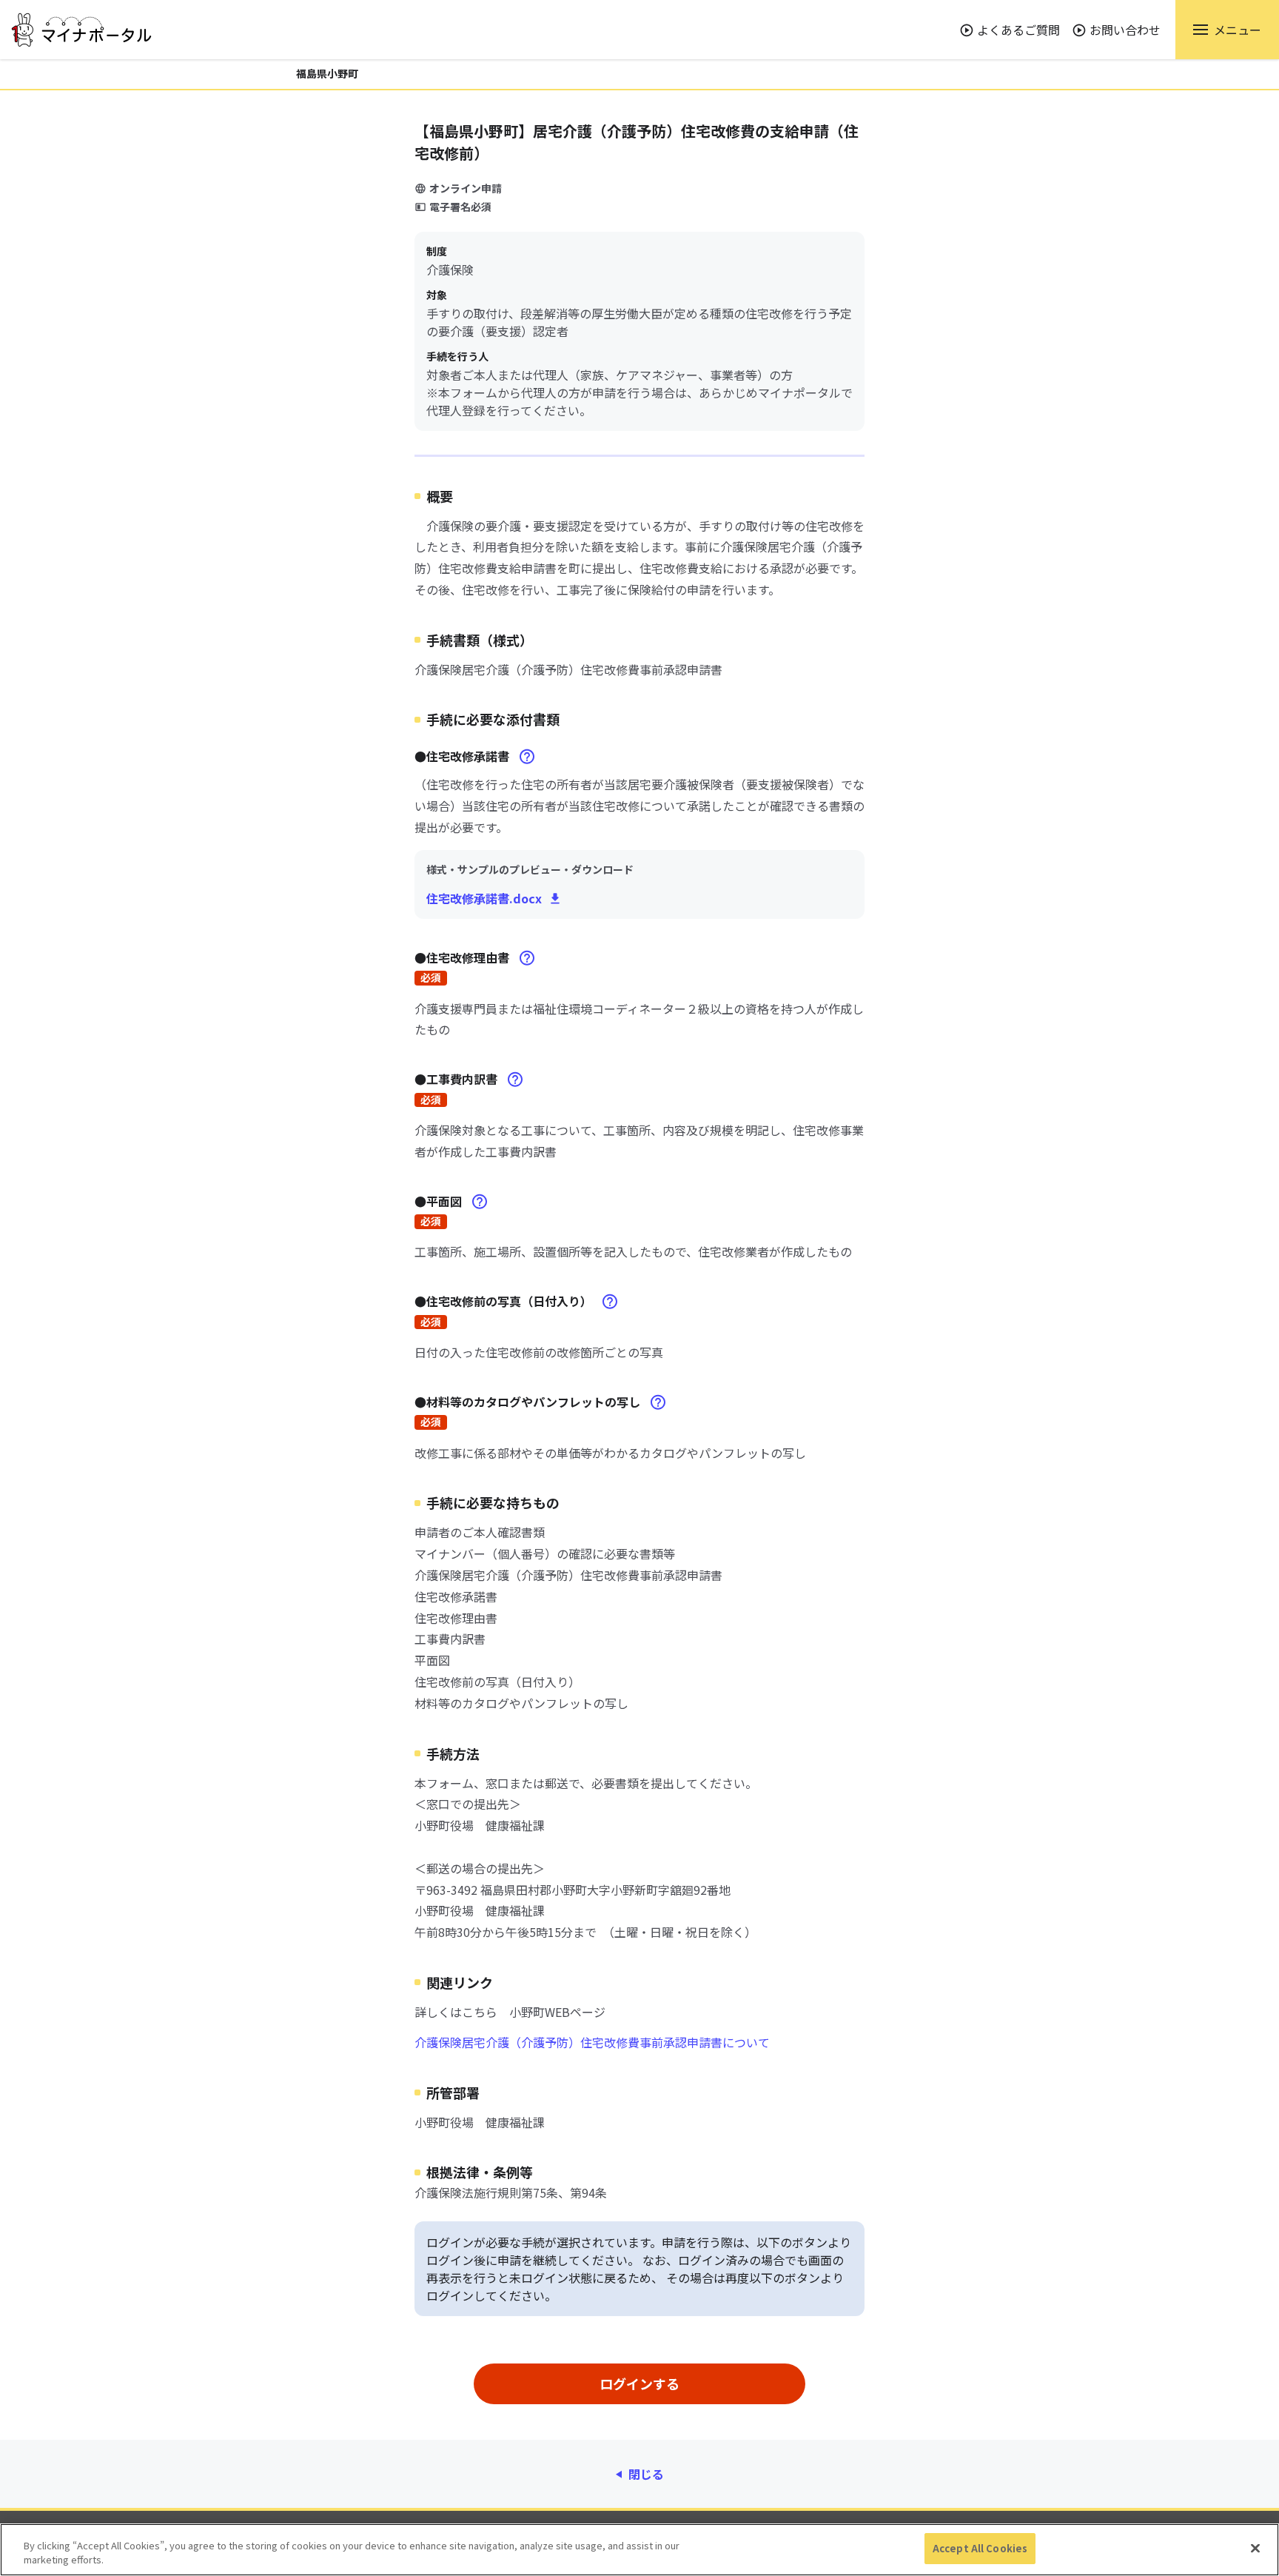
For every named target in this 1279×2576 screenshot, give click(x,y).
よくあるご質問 (1018, 30)
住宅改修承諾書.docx (484, 898)
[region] (639, 2550)
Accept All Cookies (980, 2548)
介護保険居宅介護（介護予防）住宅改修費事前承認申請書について (592, 2042)
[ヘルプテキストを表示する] (527, 757)
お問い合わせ (1125, 30)
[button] (1227, 30)
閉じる (646, 2474)
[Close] (1255, 2548)
